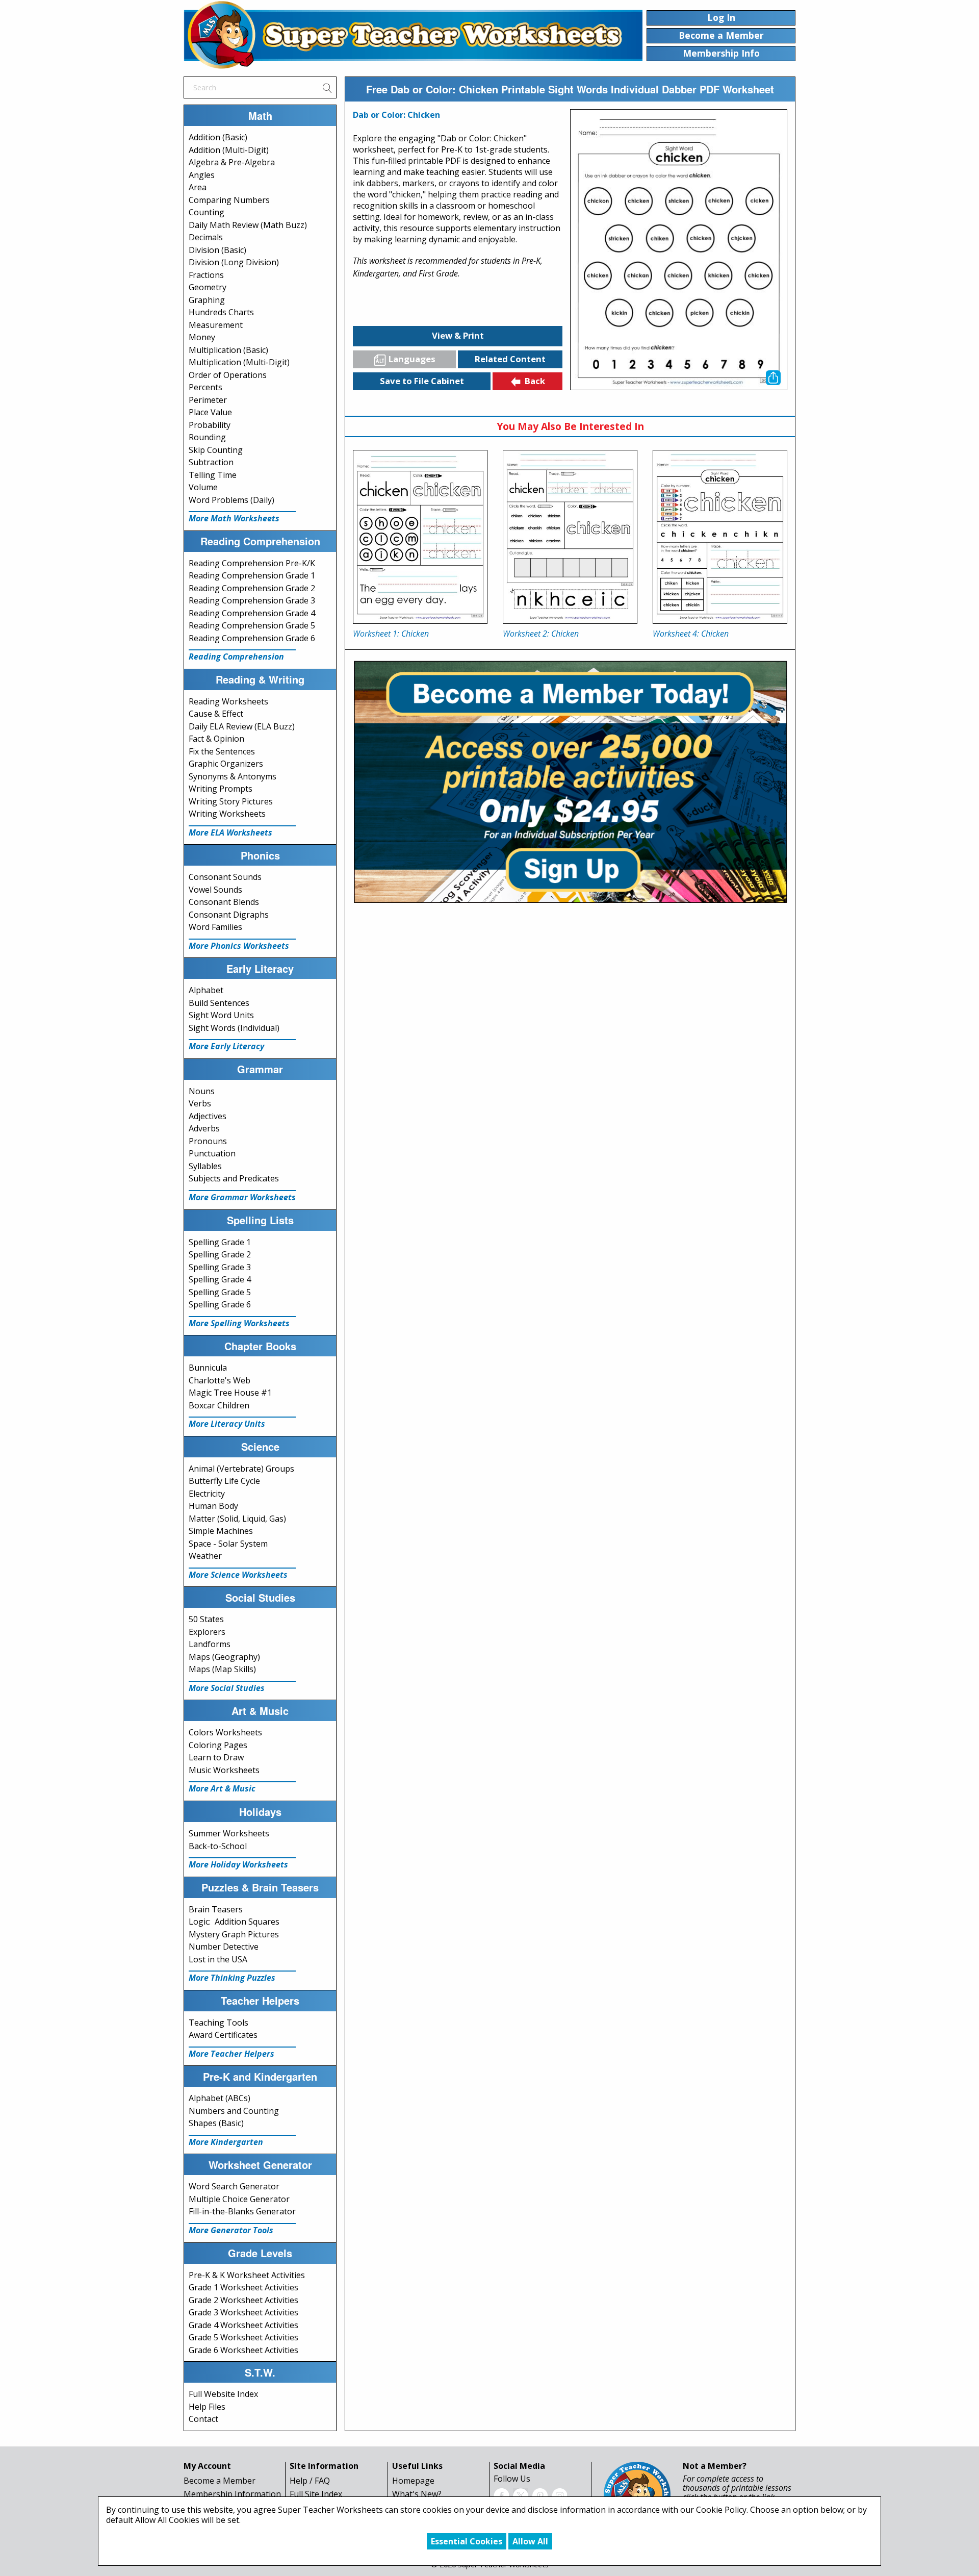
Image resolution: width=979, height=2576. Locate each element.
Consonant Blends (224, 902)
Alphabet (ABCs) (220, 2098)
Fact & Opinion (216, 739)
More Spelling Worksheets (239, 1323)
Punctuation (212, 1153)
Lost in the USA (218, 1959)
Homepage (413, 2481)
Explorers (207, 1632)
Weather (205, 1556)
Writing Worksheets (227, 814)
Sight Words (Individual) (234, 1028)
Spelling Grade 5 (220, 1292)
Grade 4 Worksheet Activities (243, 2325)
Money (202, 337)
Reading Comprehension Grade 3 (252, 600)
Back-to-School (218, 1846)
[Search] (327, 87)
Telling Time (213, 475)
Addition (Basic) (218, 137)
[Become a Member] (570, 780)
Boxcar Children (219, 1405)
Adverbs (204, 1128)
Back (535, 381)
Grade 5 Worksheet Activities (243, 2337)
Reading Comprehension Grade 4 (252, 613)
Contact (203, 2419)
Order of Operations (228, 375)
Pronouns (208, 1141)
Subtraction (211, 462)
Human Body (213, 1506)
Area (198, 187)
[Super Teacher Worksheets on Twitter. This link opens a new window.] (521, 2495)
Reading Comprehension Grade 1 (252, 575)
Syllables (205, 1166)
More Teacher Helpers (231, 2054)
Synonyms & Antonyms (233, 776)
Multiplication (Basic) (228, 350)
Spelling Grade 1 (220, 1242)
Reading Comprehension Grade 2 (252, 588)
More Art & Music (222, 1788)
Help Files (207, 2407)
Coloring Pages (218, 1745)
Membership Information (232, 2494)
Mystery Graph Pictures (234, 1934)
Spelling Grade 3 (220, 1267)
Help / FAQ (310, 2481)
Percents (205, 387)
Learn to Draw (216, 1757)
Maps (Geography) (224, 1657)
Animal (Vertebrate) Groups (241, 1469)
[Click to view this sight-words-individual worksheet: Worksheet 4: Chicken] (720, 537)
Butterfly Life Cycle (224, 1481)
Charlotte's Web (220, 1380)
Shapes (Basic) (216, 2123)
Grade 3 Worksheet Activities (243, 2312)
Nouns (202, 1091)
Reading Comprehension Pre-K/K (252, 563)
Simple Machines (221, 1531)
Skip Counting (216, 450)
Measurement (216, 325)
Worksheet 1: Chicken (391, 634)
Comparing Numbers (229, 200)
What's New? (417, 2494)
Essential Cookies (467, 2541)
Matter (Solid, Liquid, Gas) (237, 1519)
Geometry (208, 287)
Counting (207, 212)
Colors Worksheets (225, 1732)
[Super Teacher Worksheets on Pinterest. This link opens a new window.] (540, 2495)
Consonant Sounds (225, 877)
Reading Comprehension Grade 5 (252, 625)
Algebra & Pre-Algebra (232, 162)
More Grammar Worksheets (242, 1197)
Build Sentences (219, 1003)
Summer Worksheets (229, 1833)
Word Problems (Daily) (231, 500)
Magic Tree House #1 (230, 1393)
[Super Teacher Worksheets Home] (413, 35)
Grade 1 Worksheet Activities (243, 2287)
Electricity (207, 1494)
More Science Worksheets (238, 1575)
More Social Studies (227, 1688)
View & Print (458, 335)
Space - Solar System (228, 1544)
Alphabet (206, 990)
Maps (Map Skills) (222, 1669)
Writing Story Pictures (231, 801)
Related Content (510, 359)
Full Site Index (316, 2494)
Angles (202, 175)
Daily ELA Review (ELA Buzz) (242, 726)
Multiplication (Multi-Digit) (239, 362)
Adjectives (208, 1116)
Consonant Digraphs (229, 915)
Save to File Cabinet (422, 381)
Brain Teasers (216, 1909)
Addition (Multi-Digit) (229, 150)
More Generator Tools (231, 2230)
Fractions (206, 275)
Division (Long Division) (234, 262)
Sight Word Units (221, 1015)
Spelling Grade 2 (220, 1254)
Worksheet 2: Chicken (541, 634)
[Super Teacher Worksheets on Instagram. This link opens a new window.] (559, 2495)
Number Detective (224, 1947)
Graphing (207, 300)
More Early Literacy (226, 1046)
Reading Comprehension (236, 656)
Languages (412, 359)
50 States (206, 1619)
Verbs (200, 1103)
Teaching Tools (218, 2023)
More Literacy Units (227, 1424)
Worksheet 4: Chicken (691, 634)
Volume (203, 487)
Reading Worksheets (228, 701)
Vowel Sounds (215, 890)
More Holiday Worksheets (238, 1864)
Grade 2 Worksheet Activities (243, 2300)
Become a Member (220, 2481)
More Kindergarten (226, 2142)
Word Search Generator (234, 2186)
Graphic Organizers (226, 764)
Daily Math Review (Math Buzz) (248, 225)
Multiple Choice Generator (239, 2199)
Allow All (530, 2541)
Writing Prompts (221, 789)
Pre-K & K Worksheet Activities (247, 2275)
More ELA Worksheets (230, 832)
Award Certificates (223, 2035)
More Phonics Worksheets (239, 946)
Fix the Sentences (222, 751)
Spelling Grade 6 (220, 1304)
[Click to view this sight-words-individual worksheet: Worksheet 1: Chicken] (420, 537)
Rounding (207, 437)
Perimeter (208, 400)
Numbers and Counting (234, 2111)
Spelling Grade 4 (220, 1279)
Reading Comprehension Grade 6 (252, 638)
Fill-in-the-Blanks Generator (242, 2211)
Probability (210, 425)
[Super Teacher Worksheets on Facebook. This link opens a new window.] (501, 2495)
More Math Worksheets (234, 518)
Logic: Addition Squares (234, 1922)
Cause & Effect (216, 714)
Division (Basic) (217, 250)
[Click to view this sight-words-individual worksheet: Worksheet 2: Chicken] (570, 537)
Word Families (215, 927)
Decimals (206, 237)
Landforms (210, 1644)
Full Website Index (223, 2394)
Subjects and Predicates (234, 1178)
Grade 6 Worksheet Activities (243, 2350)
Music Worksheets (224, 1770)
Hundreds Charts (221, 312)
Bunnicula (208, 1368)
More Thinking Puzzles (232, 1978)
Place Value (210, 412)
